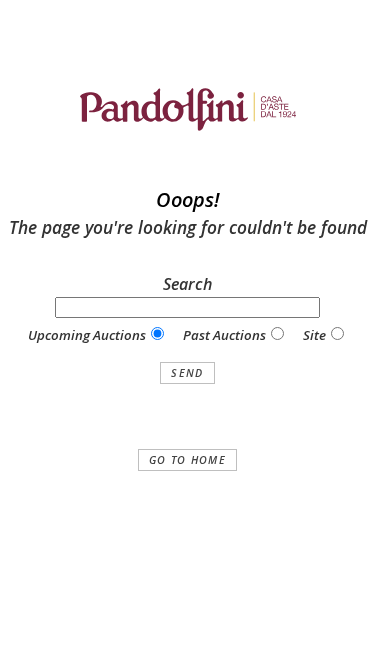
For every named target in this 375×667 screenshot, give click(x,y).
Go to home (187, 460)
